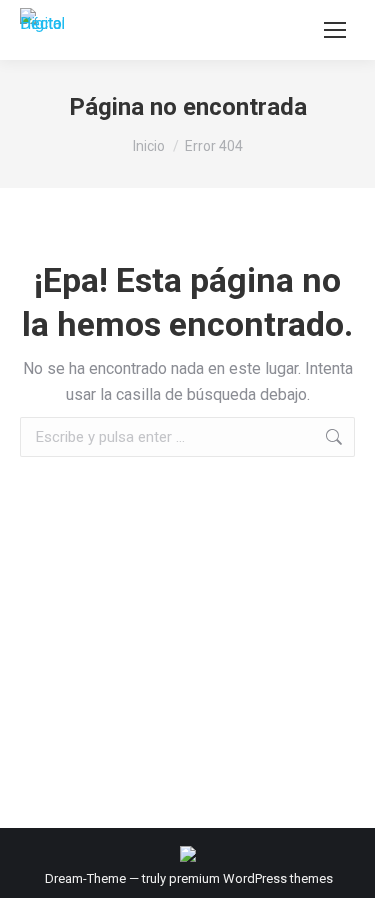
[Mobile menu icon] (335, 30)
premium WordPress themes (251, 878)
